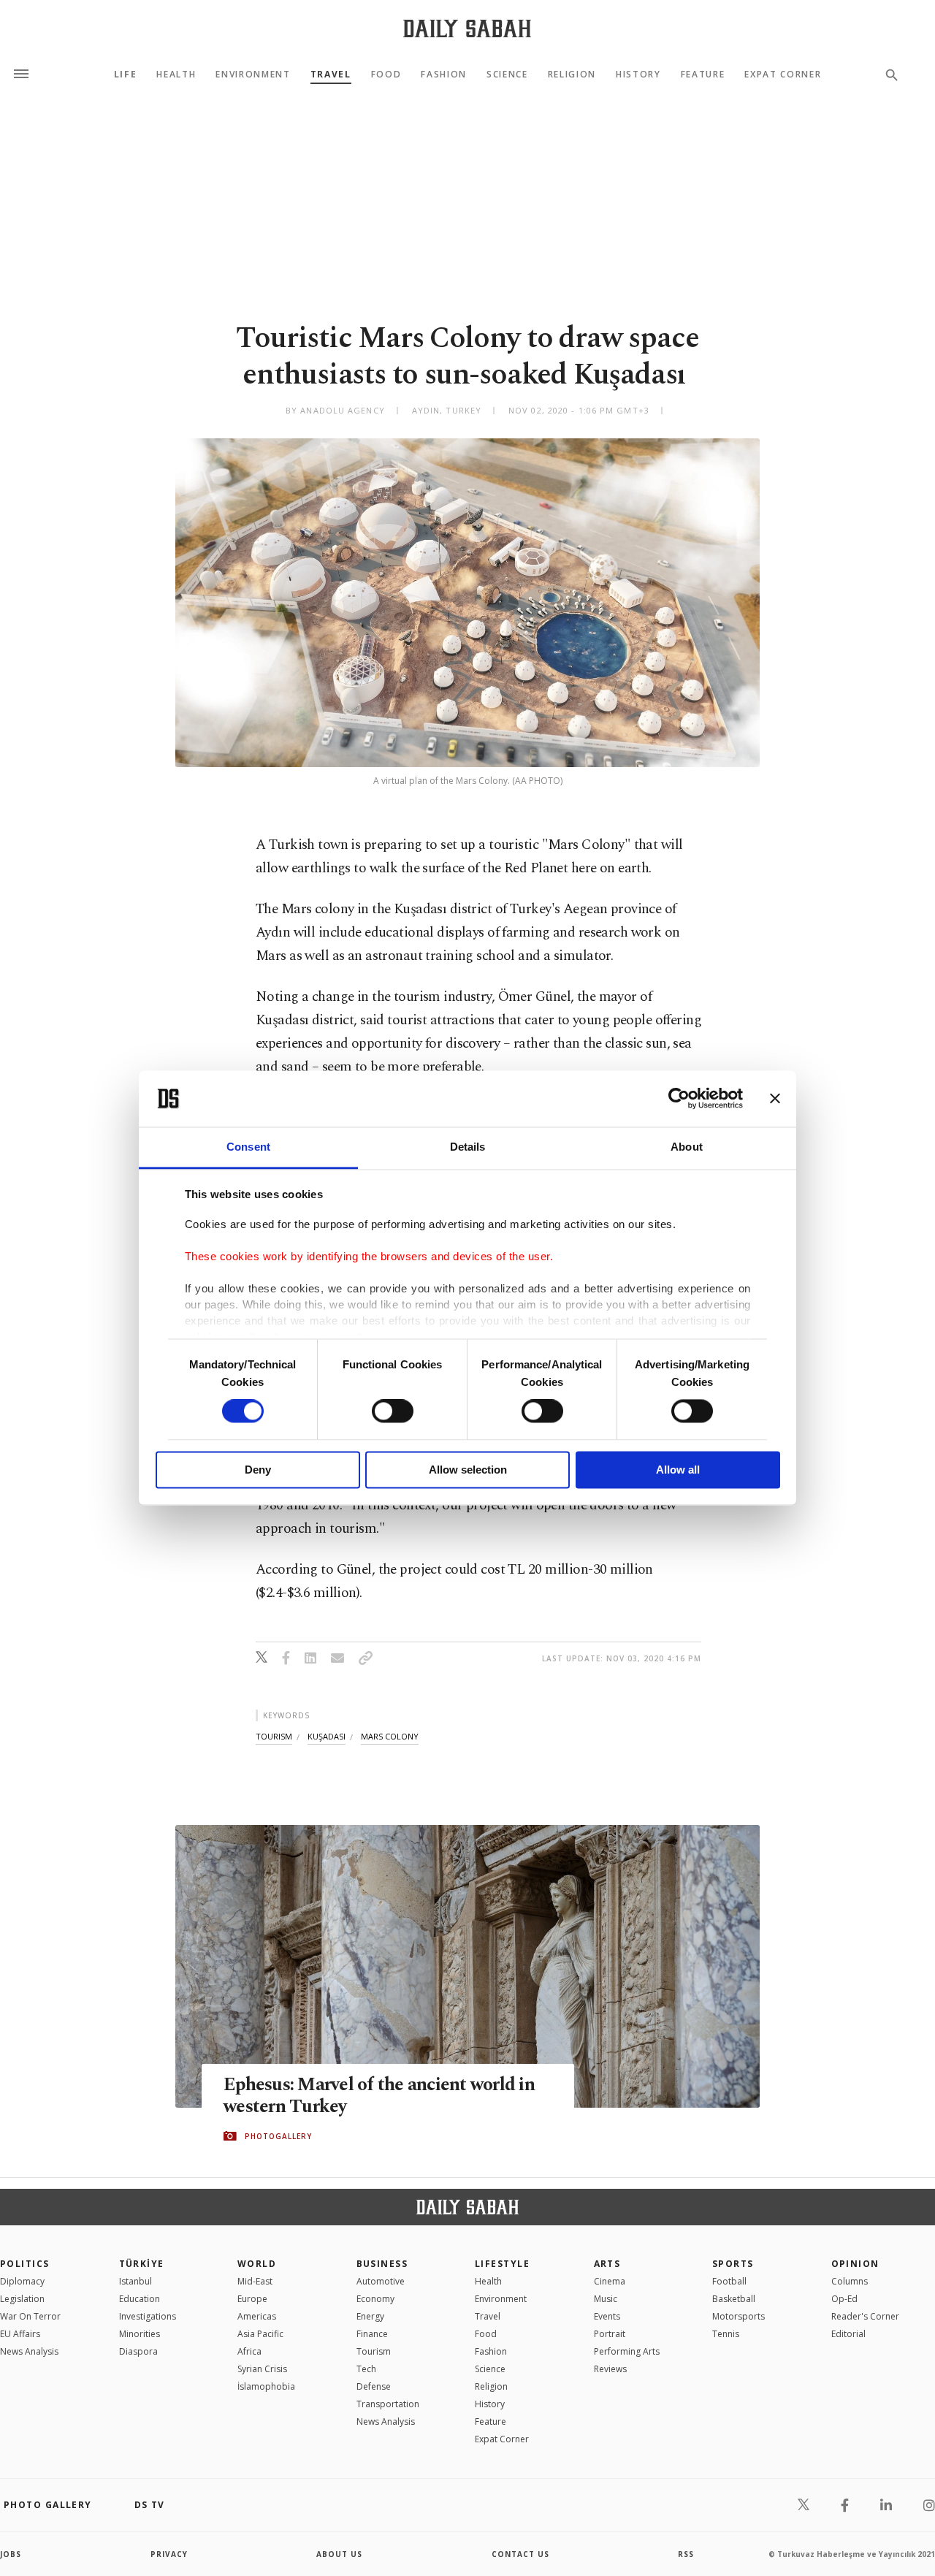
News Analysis (29, 2351)
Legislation (22, 2299)
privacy (169, 2554)
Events (607, 2316)
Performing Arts (627, 2351)
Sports (733, 2264)
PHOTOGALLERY (278, 2136)
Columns (850, 2281)
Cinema (610, 2281)
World (257, 2264)
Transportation (388, 2404)
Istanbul (136, 2281)
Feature (703, 75)
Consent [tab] (248, 1147)
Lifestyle (502, 2264)
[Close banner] (775, 1099)
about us (339, 2554)
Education (140, 2299)
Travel (331, 75)
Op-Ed (844, 2299)
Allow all (678, 1470)
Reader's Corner (865, 2316)
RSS (686, 2554)
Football (729, 2281)
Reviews (610, 2369)
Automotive (381, 2281)
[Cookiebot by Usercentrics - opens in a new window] (679, 1099)
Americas (257, 2316)
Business (382, 2264)
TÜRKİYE (142, 2264)
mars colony (390, 1736)
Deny (258, 1470)
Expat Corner (783, 75)
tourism (274, 1736)
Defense (374, 2386)
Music (606, 2299)
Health (176, 75)
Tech (366, 2369)
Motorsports (739, 2316)
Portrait (610, 2334)
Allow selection (468, 1470)
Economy (375, 2299)
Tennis (726, 2334)
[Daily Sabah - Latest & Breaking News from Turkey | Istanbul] (467, 28)
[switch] (393, 1411)
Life (126, 75)
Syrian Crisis (262, 2369)
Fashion (444, 75)
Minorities (140, 2334)
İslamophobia (266, 2386)
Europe (252, 2299)
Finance (372, 2334)
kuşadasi (327, 1736)
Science (507, 75)
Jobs (11, 2554)
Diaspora (138, 2351)
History (638, 75)
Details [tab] (468, 1147)
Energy (370, 2316)
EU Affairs (20, 2334)
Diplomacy (22, 2281)
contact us (520, 2554)
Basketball (734, 2299)
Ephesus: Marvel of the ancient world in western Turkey (379, 2096)
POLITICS (25, 2264)
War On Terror (30, 2316)
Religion (572, 75)
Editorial (848, 2334)
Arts (607, 2264)
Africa (249, 2351)
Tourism (374, 2351)
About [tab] (687, 1147)
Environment (253, 75)
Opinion (855, 2264)
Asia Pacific (260, 2334)
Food (386, 75)
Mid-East (255, 2281)
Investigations (148, 2316)
